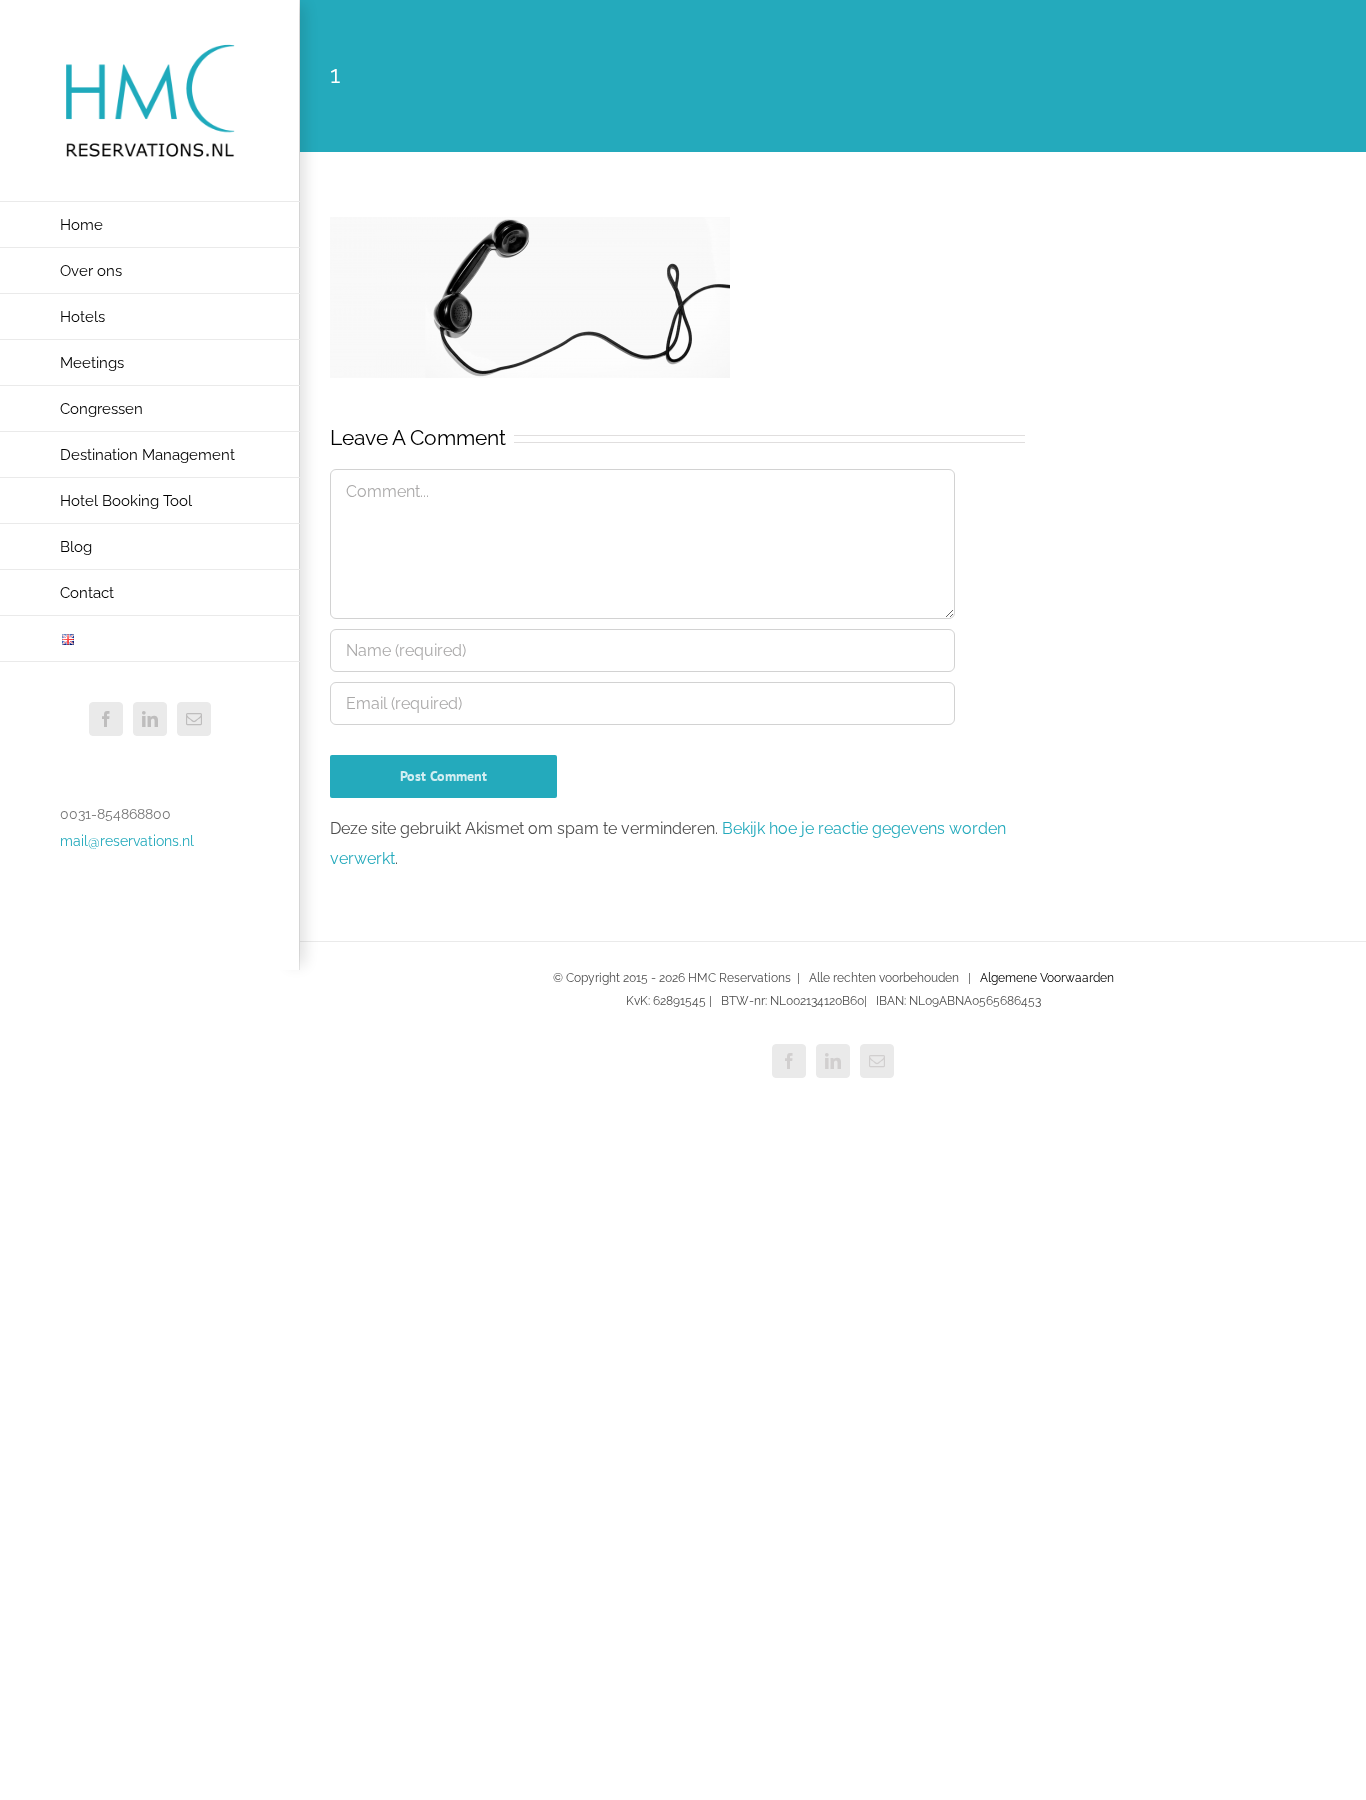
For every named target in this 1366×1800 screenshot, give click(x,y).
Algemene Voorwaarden (1047, 978)
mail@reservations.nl (127, 841)
